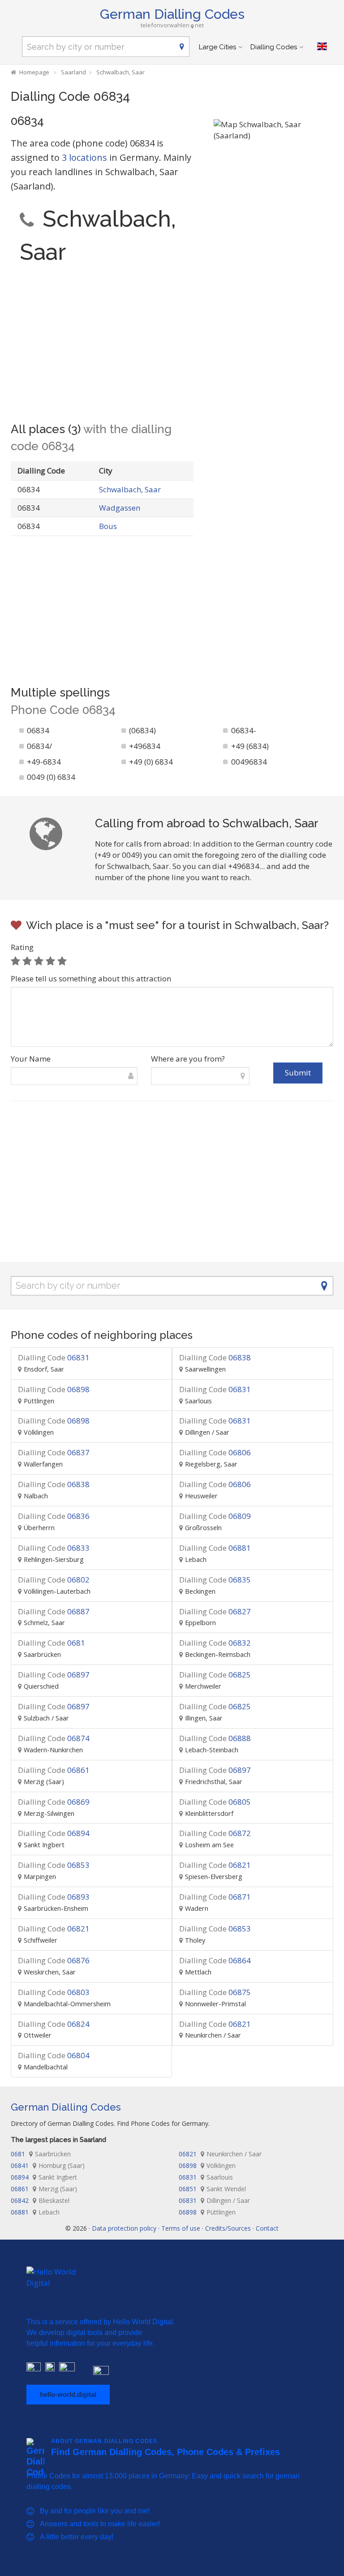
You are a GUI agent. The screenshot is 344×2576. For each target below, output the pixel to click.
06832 (215, 1643)
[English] (322, 47)
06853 (54, 1865)
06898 (54, 1389)
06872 (215, 1833)
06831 (54, 1357)
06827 (215, 1611)
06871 (215, 1897)
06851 (212, 2189)
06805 (215, 1802)
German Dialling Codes (172, 14)
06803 (54, 1992)
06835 (215, 1580)
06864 (215, 1960)
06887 (54, 1611)
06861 (54, 1770)
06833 (54, 1548)
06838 (215, 1357)
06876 (54, 1960)
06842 (40, 2200)
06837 (54, 1452)
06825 (215, 1675)
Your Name (31, 1059)
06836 (54, 1516)
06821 (215, 1865)
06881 (215, 1548)
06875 (215, 1992)
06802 (54, 1580)
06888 (215, 1738)
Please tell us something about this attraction (91, 978)
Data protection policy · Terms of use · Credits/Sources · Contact (185, 2228)
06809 (215, 1516)
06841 (48, 2165)
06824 (54, 2024)
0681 (52, 1643)
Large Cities (217, 47)
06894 (54, 1833)
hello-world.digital (68, 2394)
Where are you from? (188, 1059)
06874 (54, 1738)
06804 (54, 2055)
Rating (22, 947)
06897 (54, 1675)
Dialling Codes (274, 47)
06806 (215, 1452)
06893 (54, 1897)
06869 (54, 1802)
